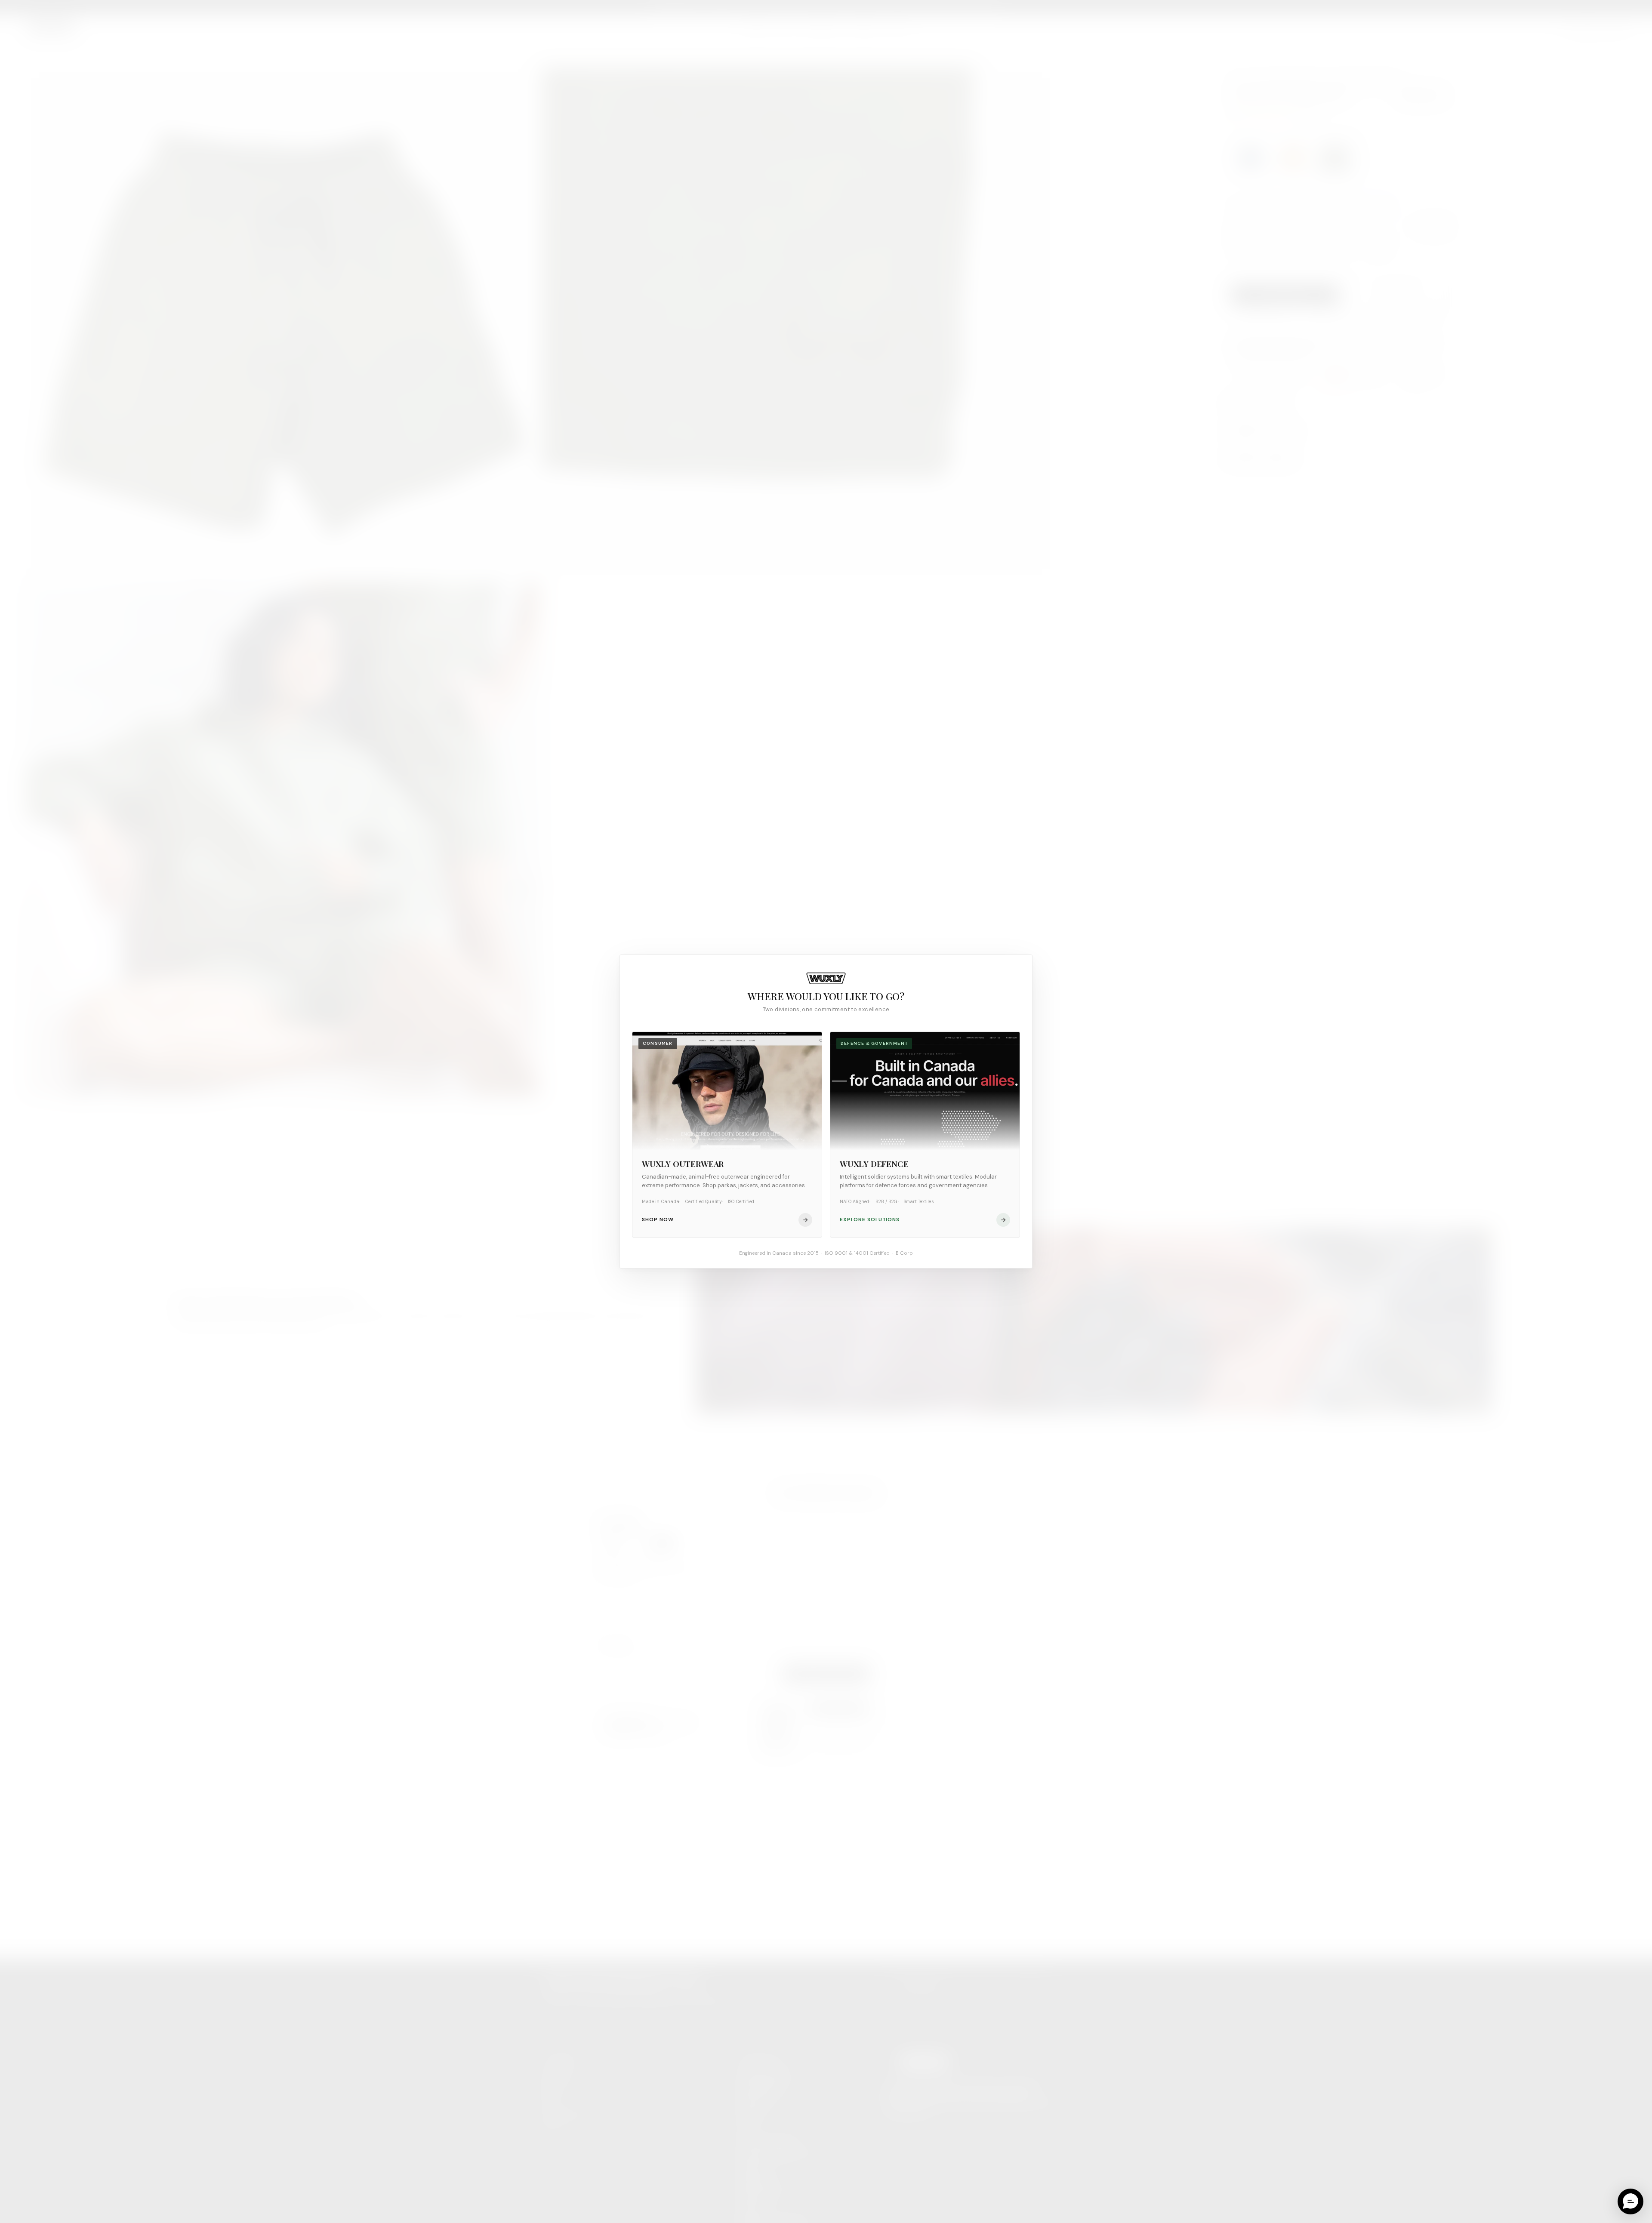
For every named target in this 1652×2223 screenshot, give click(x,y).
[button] (1630, 2201)
